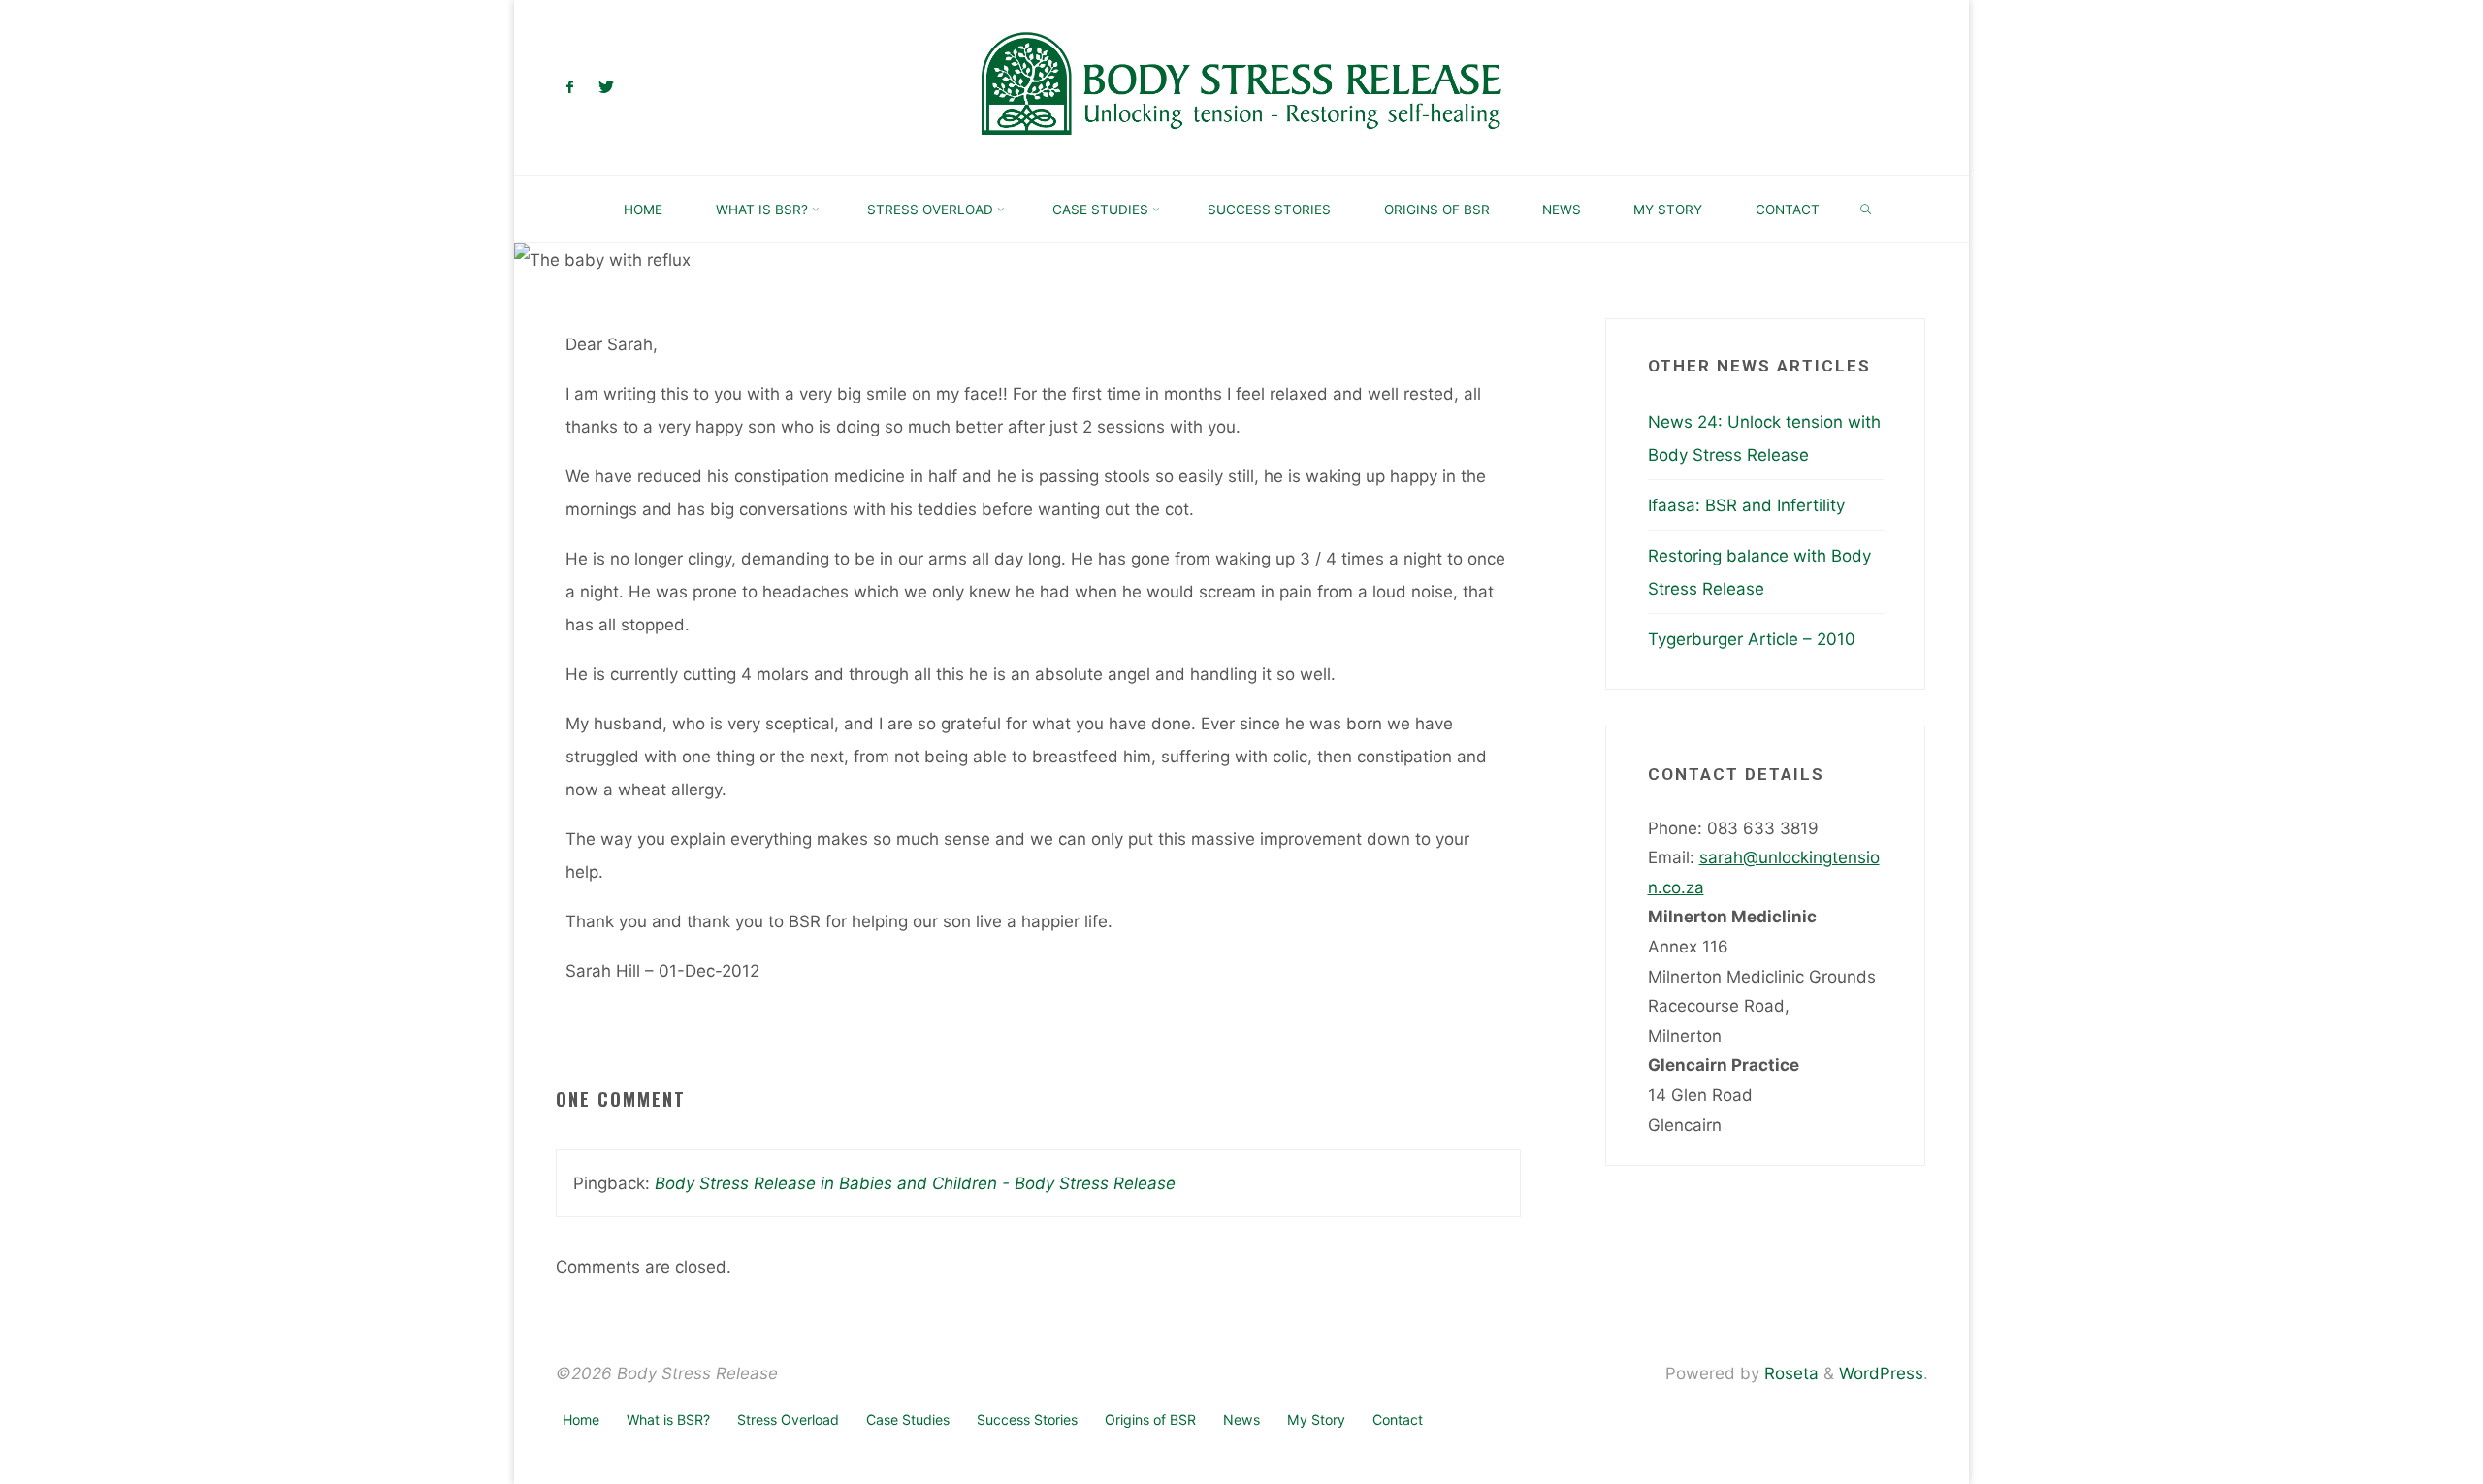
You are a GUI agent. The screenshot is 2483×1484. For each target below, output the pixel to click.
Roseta (1789, 1373)
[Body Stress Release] (1241, 86)
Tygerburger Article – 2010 (1752, 639)
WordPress (1881, 1373)
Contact (1398, 1419)
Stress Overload (788, 1419)
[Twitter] (606, 88)
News (1241, 1419)
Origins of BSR (1150, 1419)
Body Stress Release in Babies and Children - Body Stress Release (915, 1183)
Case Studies (908, 1419)
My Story (1316, 1419)
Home (581, 1419)
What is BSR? (668, 1419)
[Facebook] (571, 88)
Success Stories (1027, 1419)
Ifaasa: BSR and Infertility (1746, 505)
